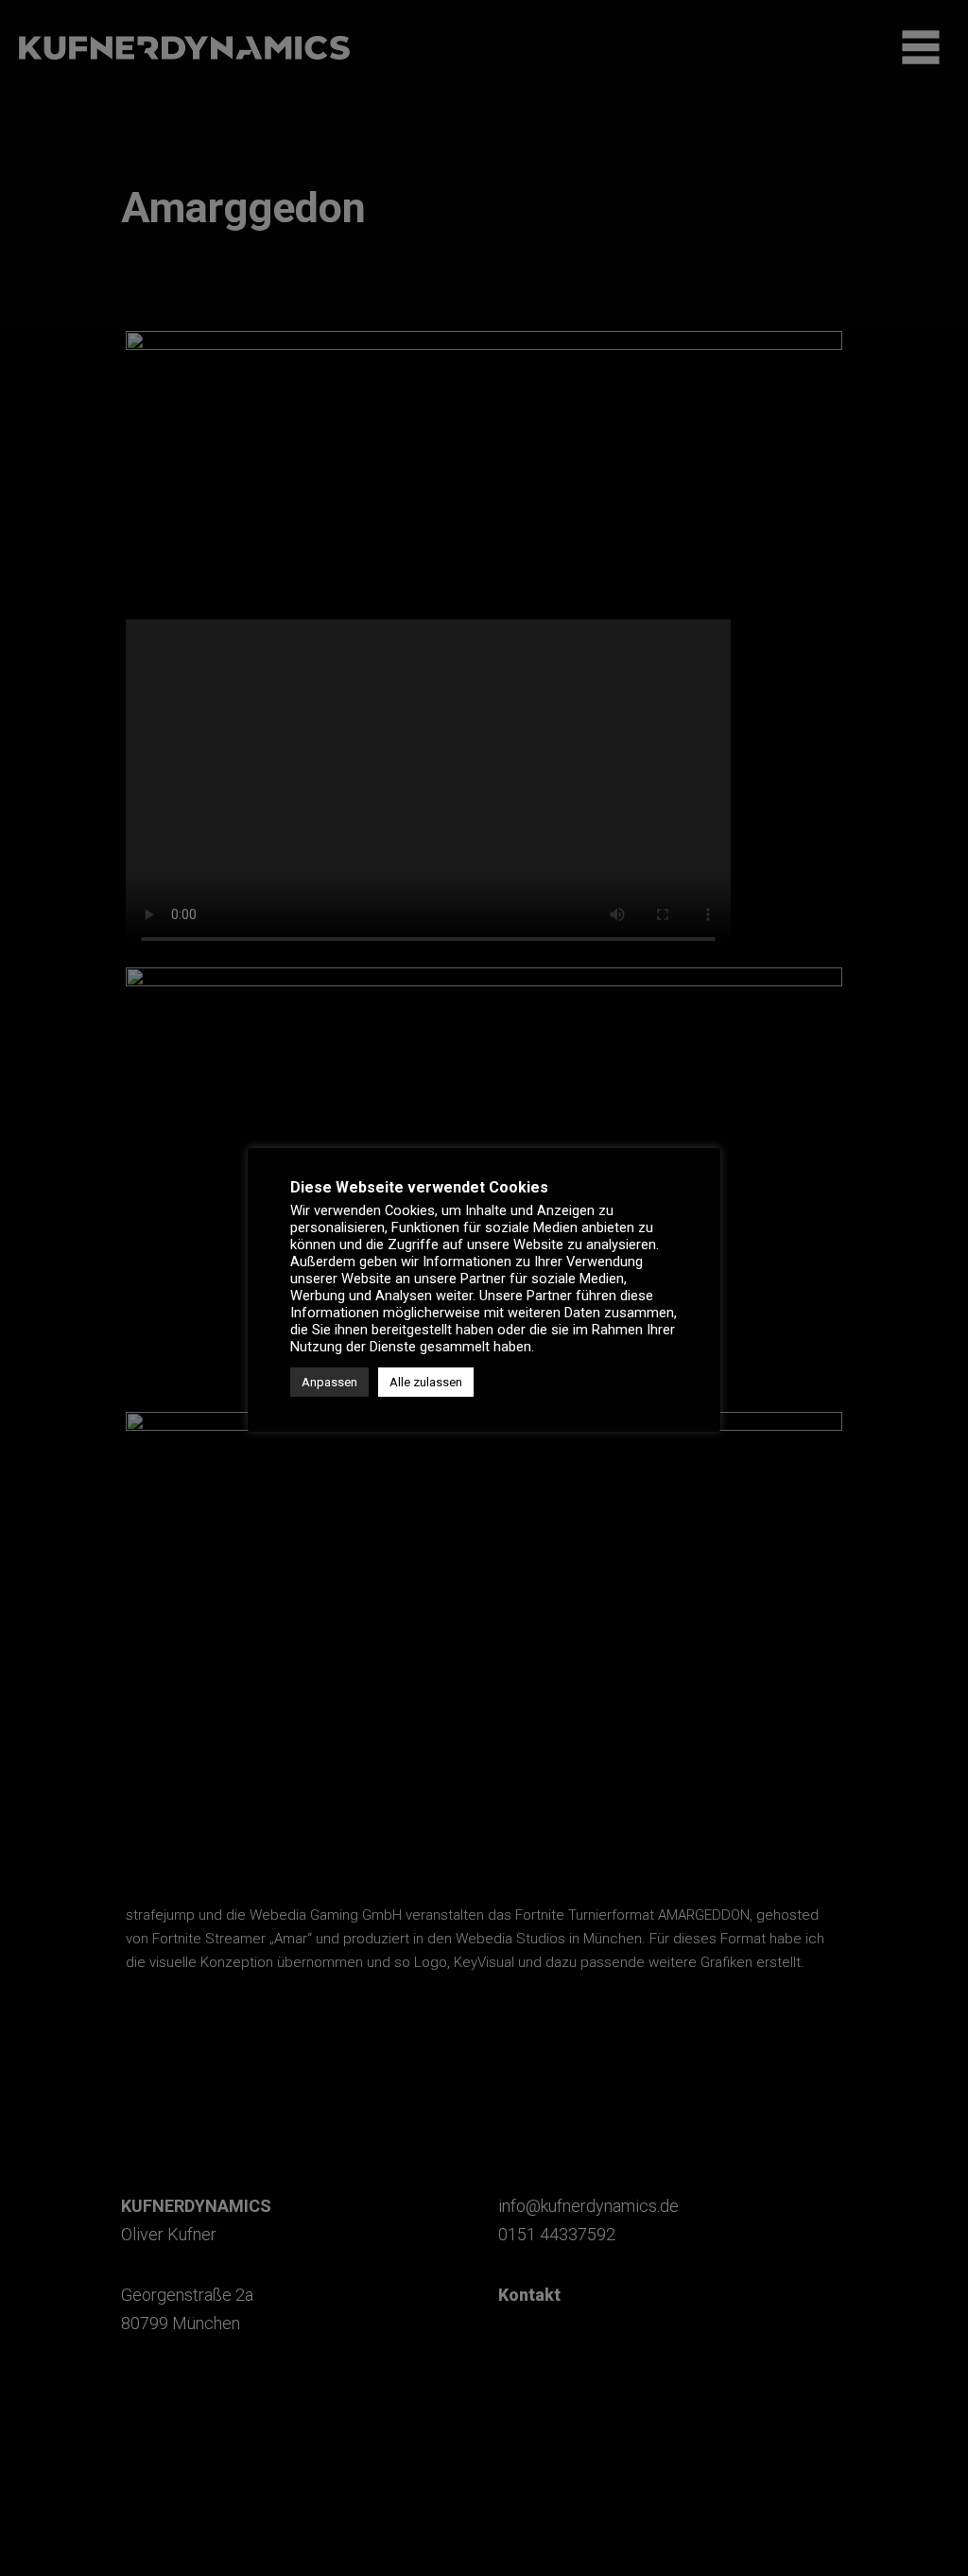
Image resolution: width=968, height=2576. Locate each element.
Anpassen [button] (329, 1382)
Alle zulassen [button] (426, 1382)
